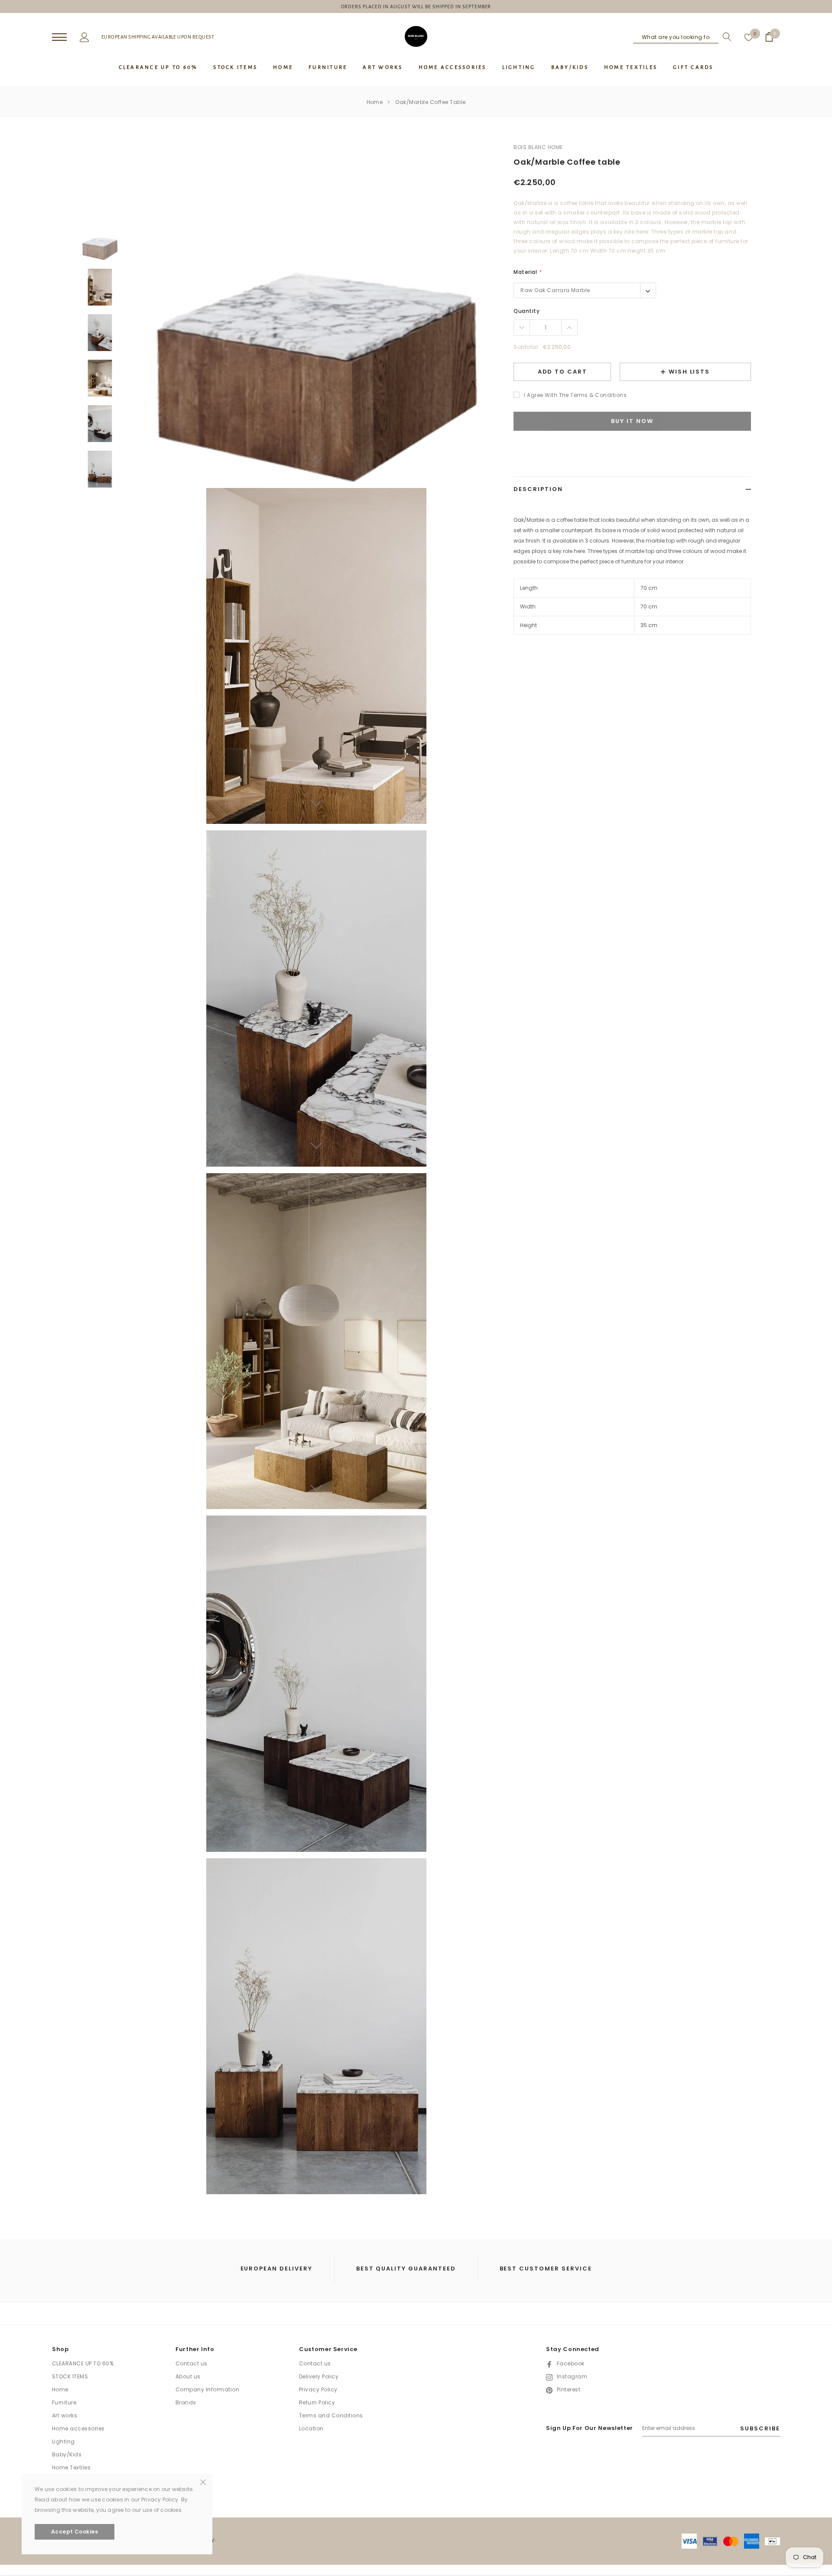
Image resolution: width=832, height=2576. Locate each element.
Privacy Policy (318, 2389)
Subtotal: (526, 347)
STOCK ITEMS (70, 2376)
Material (527, 272)
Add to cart (562, 372)
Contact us (192, 2363)
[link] (100, 242)
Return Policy (317, 2402)
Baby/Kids (67, 2454)
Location (311, 2428)
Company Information (207, 2389)
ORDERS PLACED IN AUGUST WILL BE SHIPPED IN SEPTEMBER (416, 7)
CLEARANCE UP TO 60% (83, 2363)
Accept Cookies (75, 2532)
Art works (65, 2415)
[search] (725, 37)
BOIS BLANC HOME (538, 147)
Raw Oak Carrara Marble (555, 290)
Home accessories (78, 2428)
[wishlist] (749, 37)
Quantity (526, 311)
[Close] (203, 2482)
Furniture (64, 2402)
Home (375, 102)
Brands (186, 2402)
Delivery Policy (319, 2376)
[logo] (416, 36)
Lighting (63, 2441)
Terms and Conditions (331, 2415)
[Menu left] (59, 37)
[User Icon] (84, 36)
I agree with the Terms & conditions (575, 395)
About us (188, 2376)
